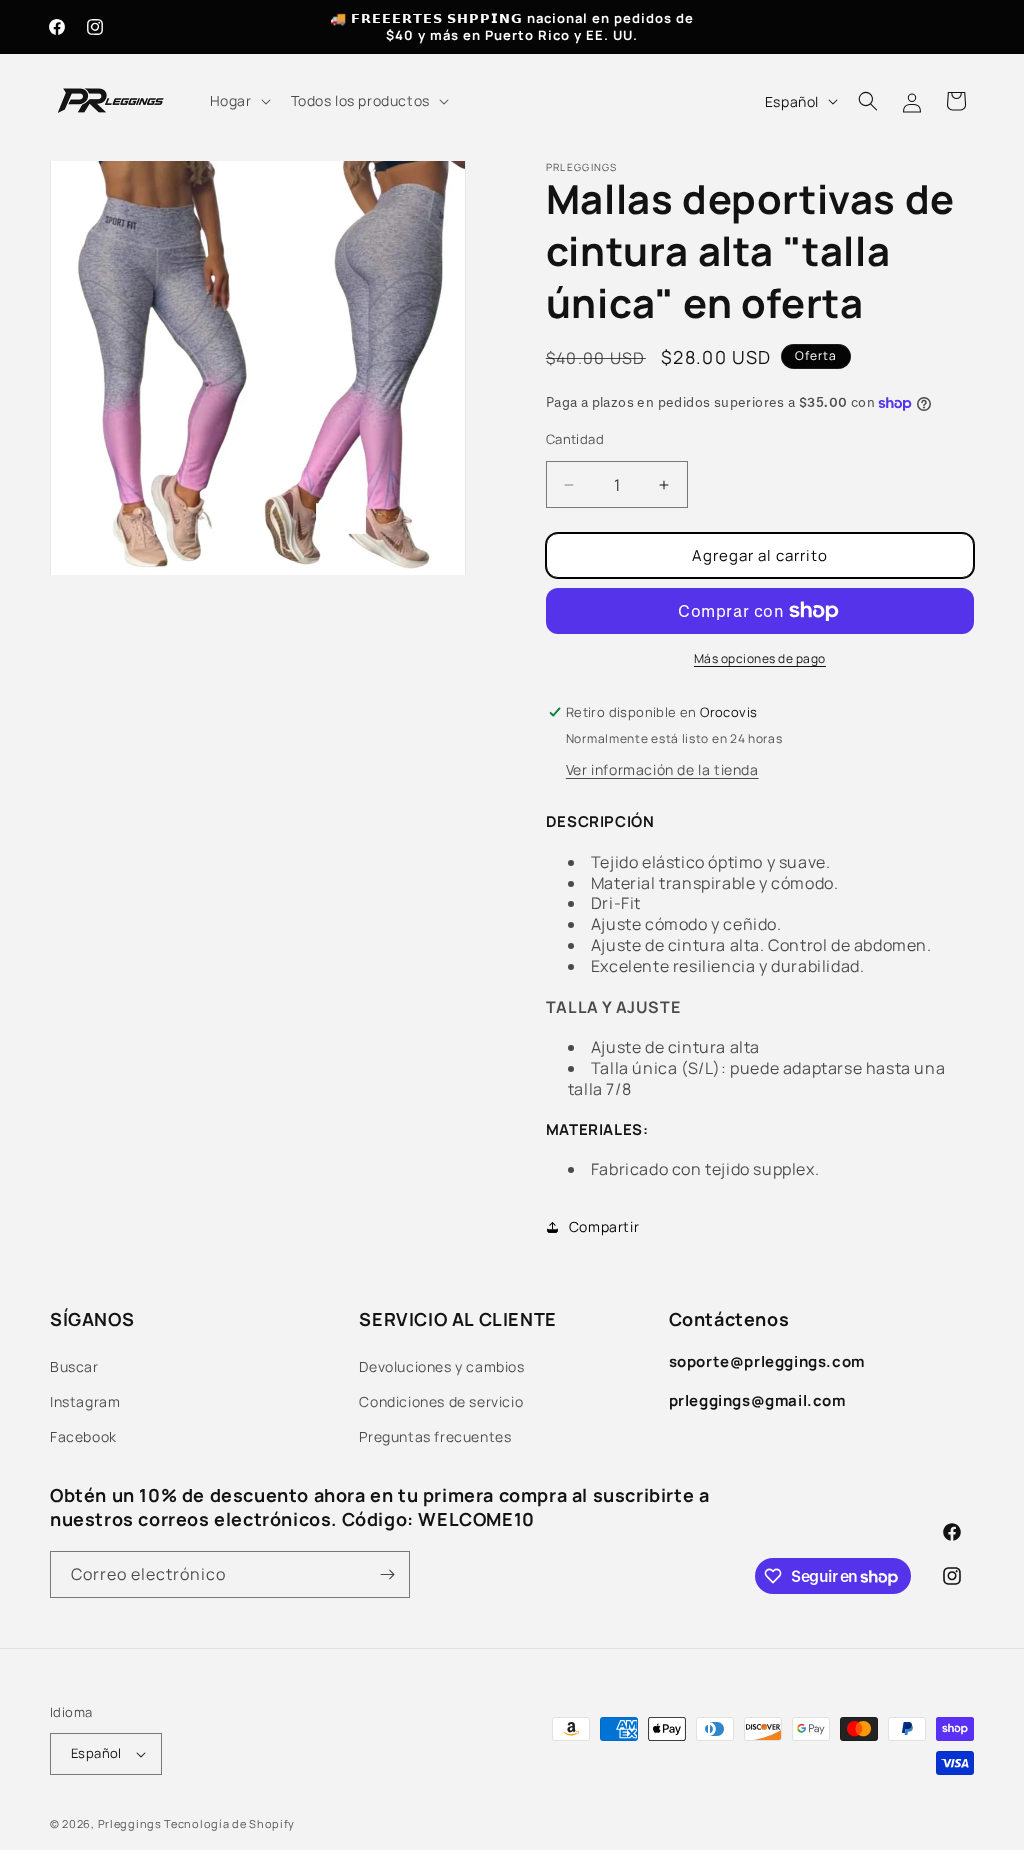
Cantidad (575, 439)
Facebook (83, 1436)
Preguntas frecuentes (435, 1436)
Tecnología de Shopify (229, 1823)
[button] (238, 101)
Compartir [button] (604, 1226)
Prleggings (130, 1823)
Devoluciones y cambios (441, 1366)
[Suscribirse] (387, 1574)
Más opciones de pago (760, 658)
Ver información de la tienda (662, 769)
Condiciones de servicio (441, 1401)
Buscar (74, 1366)
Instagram (85, 1401)
